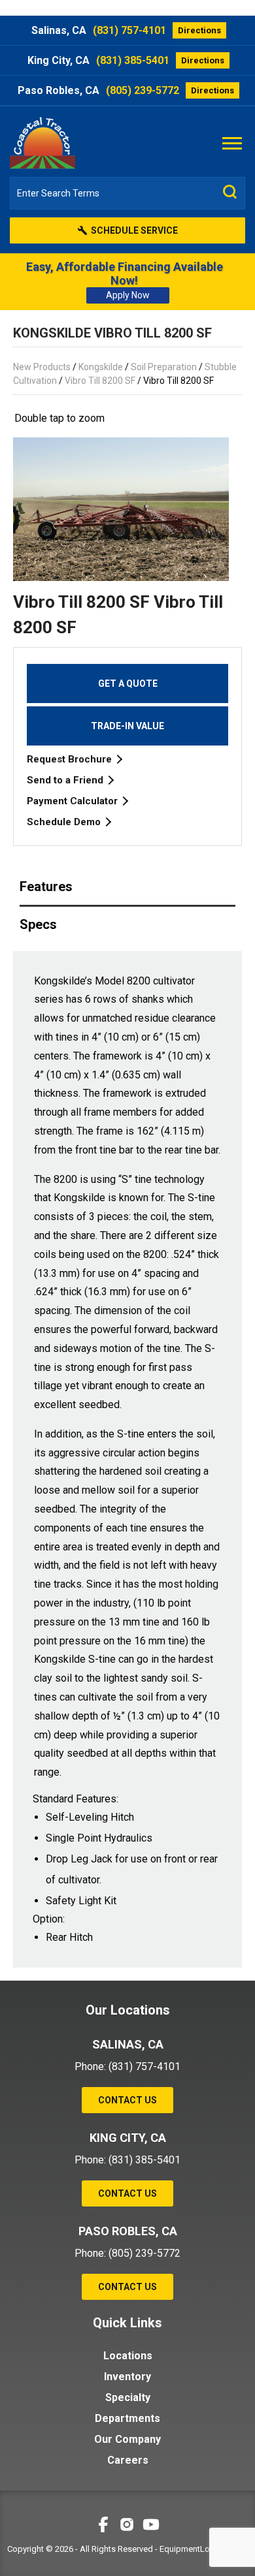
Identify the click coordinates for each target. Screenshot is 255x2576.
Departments (127, 2418)
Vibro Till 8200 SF (100, 381)
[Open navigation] (232, 142)
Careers (128, 2460)
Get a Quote (128, 683)
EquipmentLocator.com (204, 2549)
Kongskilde (101, 367)
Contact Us (127, 2100)
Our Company (127, 2439)
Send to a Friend (66, 780)
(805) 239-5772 (143, 90)
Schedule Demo (65, 822)
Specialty (128, 2397)
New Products (42, 367)
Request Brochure (71, 759)
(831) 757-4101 (129, 30)
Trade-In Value (127, 726)
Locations (128, 2356)
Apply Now (128, 295)
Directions (199, 30)
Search (230, 192)
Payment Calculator (74, 801)
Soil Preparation (164, 367)
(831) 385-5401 (133, 60)
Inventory (127, 2377)
